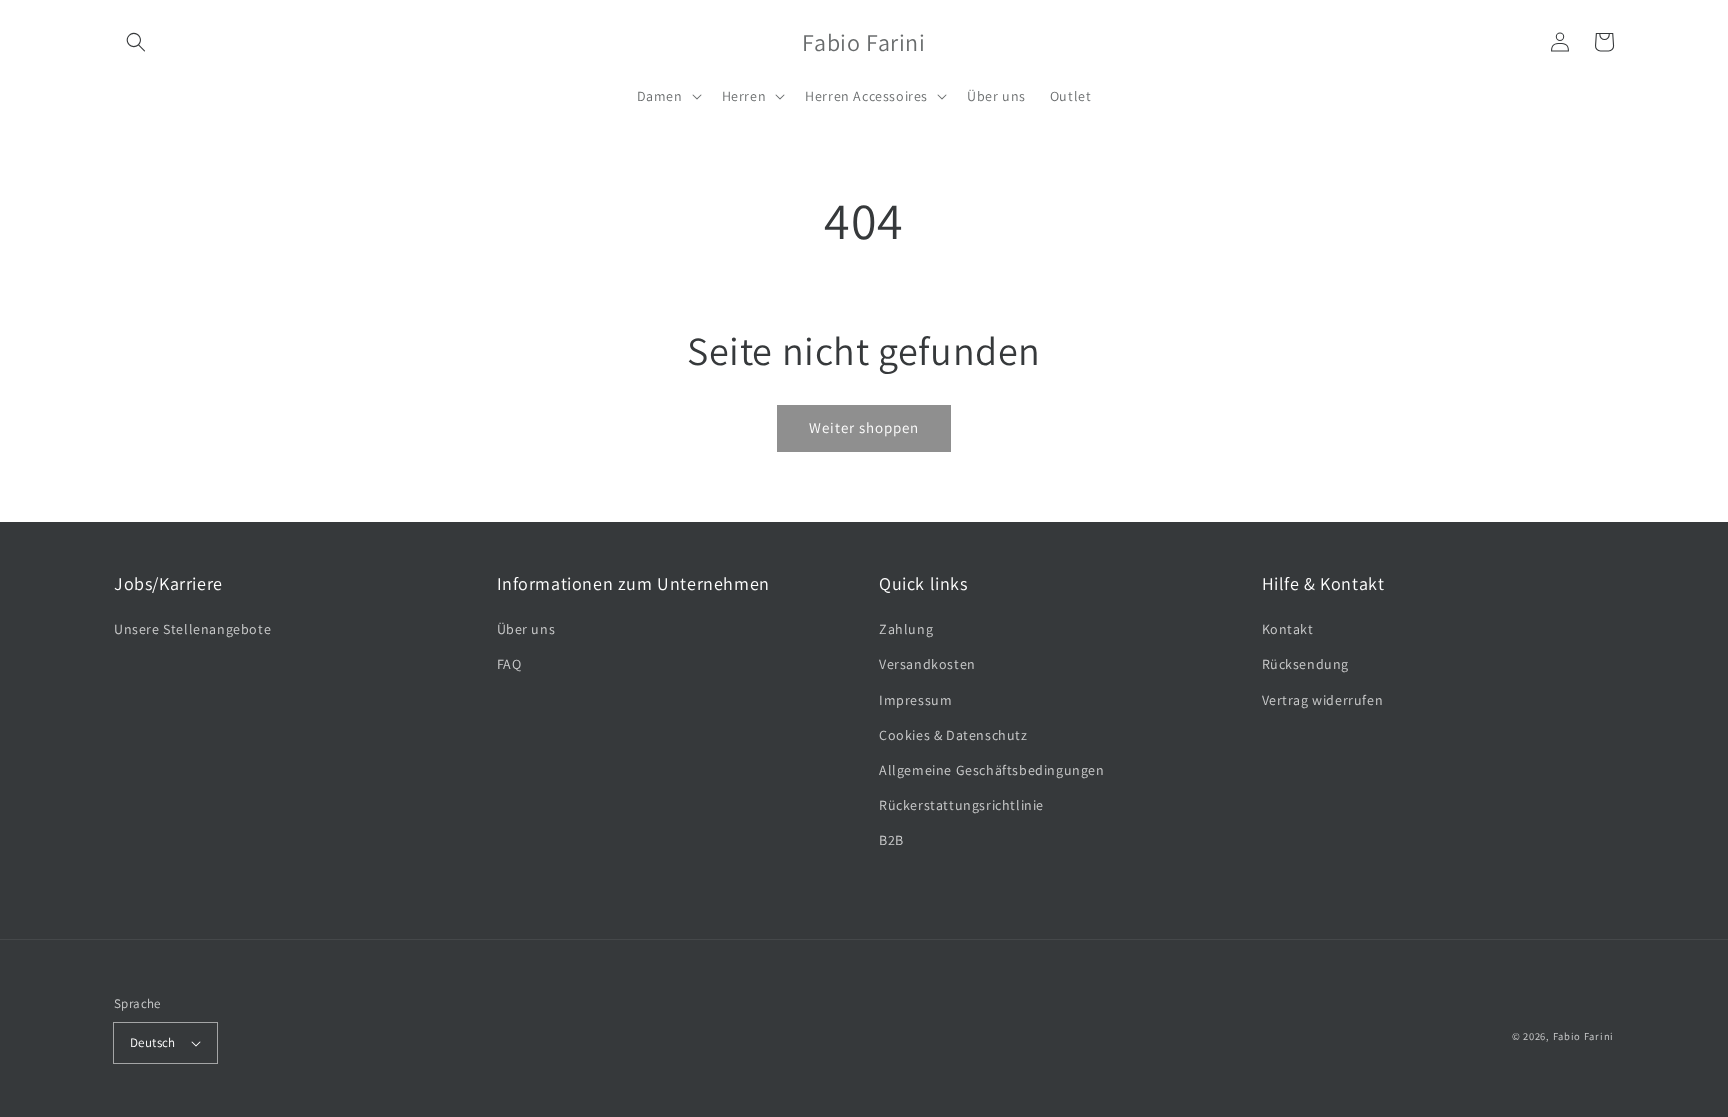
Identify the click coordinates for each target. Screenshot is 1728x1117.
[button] (136, 42)
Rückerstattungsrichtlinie (961, 805)
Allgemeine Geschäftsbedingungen (992, 770)
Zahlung (906, 629)
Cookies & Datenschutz (953, 735)
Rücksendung (1306, 664)
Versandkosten (927, 664)
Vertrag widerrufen (1323, 700)
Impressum (915, 700)
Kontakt (1288, 629)
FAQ (509, 664)
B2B (891, 840)
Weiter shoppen (864, 427)
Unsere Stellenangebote (192, 629)
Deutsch (153, 1042)
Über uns (526, 629)
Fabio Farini (1583, 1036)
